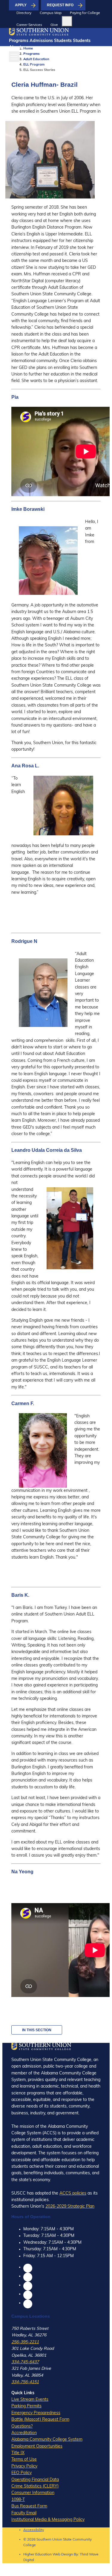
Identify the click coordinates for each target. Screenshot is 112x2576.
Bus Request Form (29, 2506)
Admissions (41, 41)
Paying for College (85, 13)
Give (54, 25)
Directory (24, 13)
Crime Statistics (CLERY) (35, 2486)
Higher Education (37, 2555)
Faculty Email (24, 2513)
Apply (21, 5)
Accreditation (24, 2433)
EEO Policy (22, 2473)
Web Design (63, 2555)
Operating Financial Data (35, 2480)
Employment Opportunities (37, 2447)
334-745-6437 (25, 2362)
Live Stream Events (30, 2400)
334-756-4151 (25, 2382)
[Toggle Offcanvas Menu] (14, 57)
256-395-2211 (25, 2342)
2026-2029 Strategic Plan (70, 2207)
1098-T (18, 2500)
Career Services (29, 25)
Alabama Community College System (47, 2440)
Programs (19, 41)
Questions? (22, 2427)
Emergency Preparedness (36, 2413)
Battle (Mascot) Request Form (40, 2420)
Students (63, 41)
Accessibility (34, 2530)
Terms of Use (24, 2460)
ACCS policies (73, 2194)
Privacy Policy (24, 2466)
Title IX (18, 2453)
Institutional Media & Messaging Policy (48, 2520)
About (15, 48)
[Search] (67, 21)
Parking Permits (26, 2406)
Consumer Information (33, 2493)
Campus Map (51, 13)
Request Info (60, 5)
